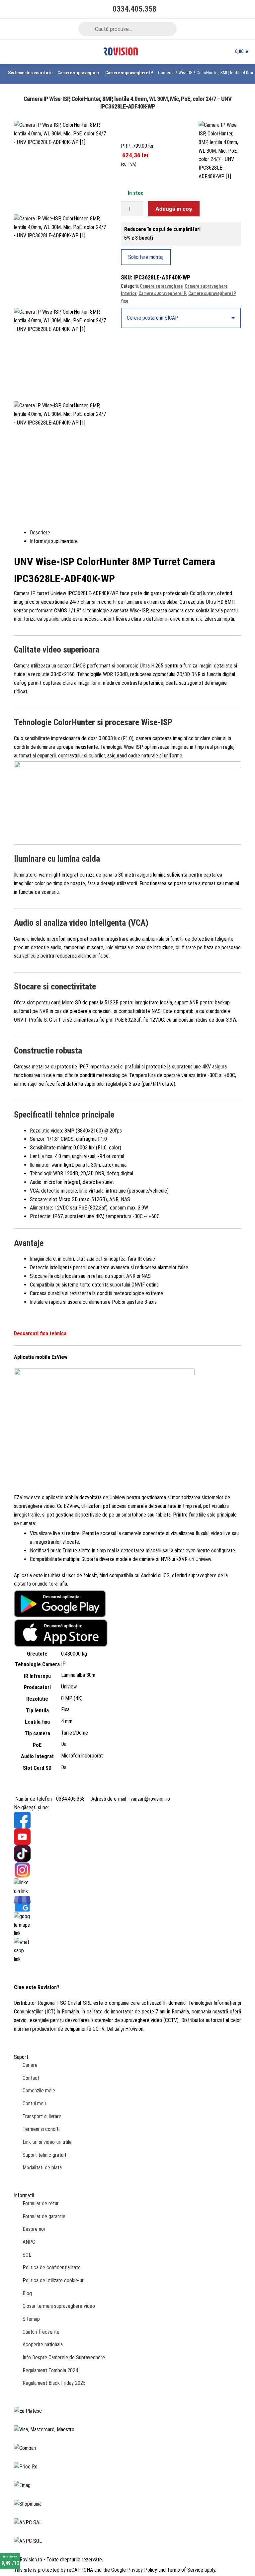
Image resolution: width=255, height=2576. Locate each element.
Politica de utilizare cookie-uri (54, 2280)
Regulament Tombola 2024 (50, 2370)
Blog (27, 2293)
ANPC (29, 2242)
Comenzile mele (39, 2091)
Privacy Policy (142, 2570)
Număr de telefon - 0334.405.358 (49, 1799)
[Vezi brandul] (220, 151)
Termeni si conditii (42, 2129)
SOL (27, 2255)
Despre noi (34, 2229)
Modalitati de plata (42, 2168)
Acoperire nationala (43, 2344)
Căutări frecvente (41, 2332)
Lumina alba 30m (78, 1675)
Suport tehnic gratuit (44, 2155)
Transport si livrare (42, 2116)
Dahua (113, 2029)
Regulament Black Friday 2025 (54, 2383)
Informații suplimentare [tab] (54, 541)
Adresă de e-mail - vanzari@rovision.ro (130, 1799)
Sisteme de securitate (30, 73)
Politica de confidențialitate (52, 2267)
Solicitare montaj (146, 257)
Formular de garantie (44, 2216)
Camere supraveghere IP (129, 73)
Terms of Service (185, 2570)
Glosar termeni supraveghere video (59, 2306)
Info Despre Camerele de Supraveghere (64, 2357)
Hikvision (134, 2029)
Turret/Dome (75, 1733)
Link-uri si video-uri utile (47, 2142)
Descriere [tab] (40, 533)
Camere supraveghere (79, 73)
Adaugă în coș (174, 209)
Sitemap (31, 2319)
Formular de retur (41, 2203)
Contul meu (34, 2104)
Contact (31, 2078)
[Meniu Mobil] (8, 52)
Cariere (30, 2065)
